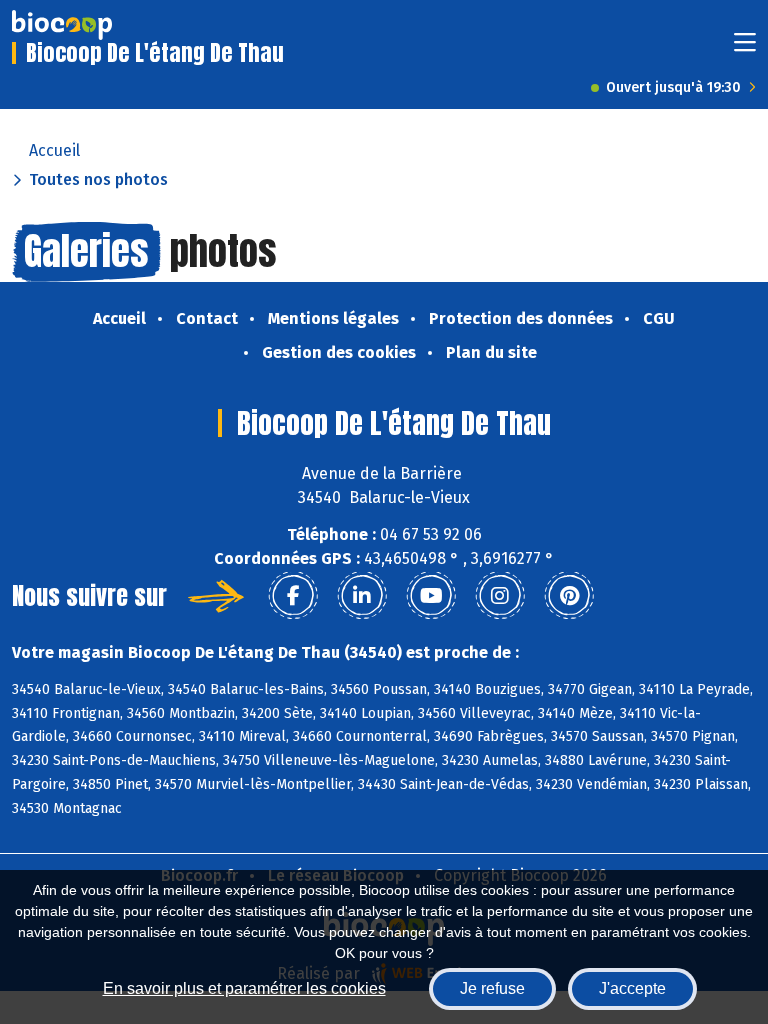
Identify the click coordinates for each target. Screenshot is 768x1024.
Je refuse (492, 988)
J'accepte (632, 988)
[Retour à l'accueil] (62, 25)
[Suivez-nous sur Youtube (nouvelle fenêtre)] (431, 596)
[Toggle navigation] (745, 48)
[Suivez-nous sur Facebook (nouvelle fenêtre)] (293, 596)
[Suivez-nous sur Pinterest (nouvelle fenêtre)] (569, 596)
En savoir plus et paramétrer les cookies (244, 988)
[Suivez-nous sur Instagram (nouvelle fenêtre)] (500, 596)
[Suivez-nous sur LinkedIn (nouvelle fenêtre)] (362, 596)
